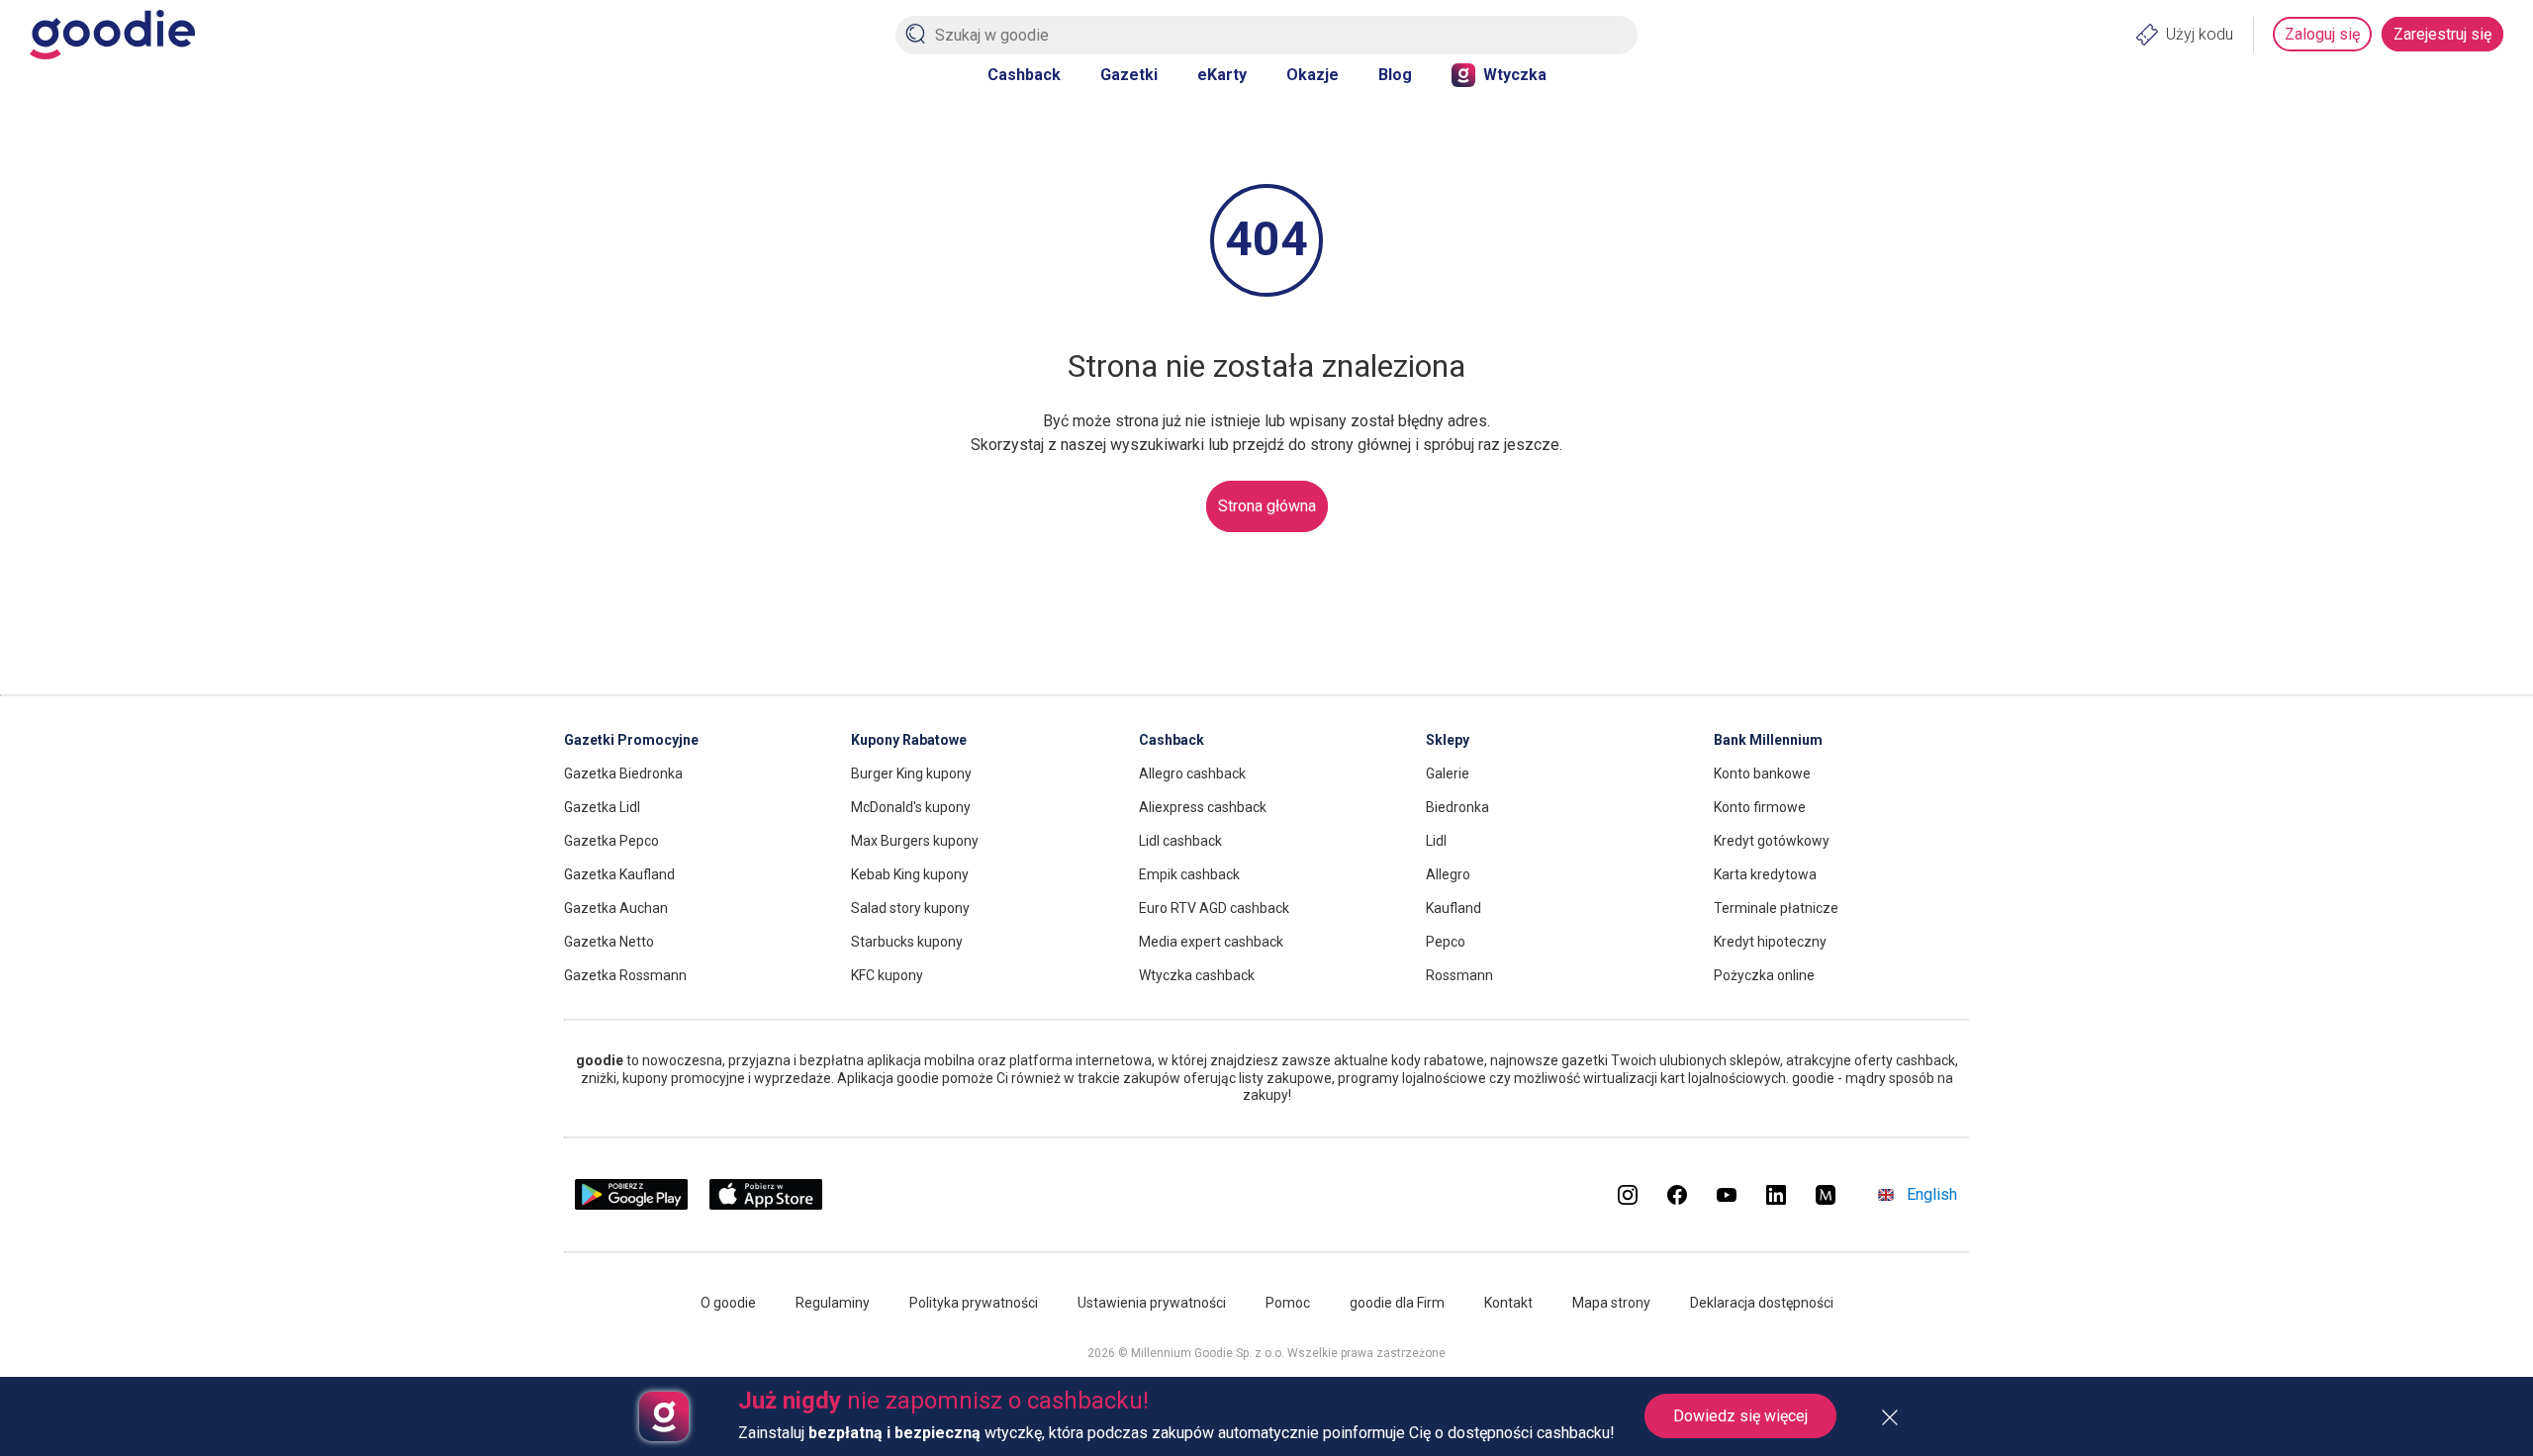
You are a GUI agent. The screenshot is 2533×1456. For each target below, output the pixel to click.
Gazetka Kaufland (619, 874)
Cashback (1024, 75)
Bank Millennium (1768, 740)
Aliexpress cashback (1203, 807)
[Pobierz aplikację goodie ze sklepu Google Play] (631, 1205)
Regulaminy (833, 1303)
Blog (1395, 75)
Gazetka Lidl (602, 807)
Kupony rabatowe (909, 740)
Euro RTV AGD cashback (1214, 908)
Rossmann (1459, 975)
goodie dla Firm (1397, 1303)
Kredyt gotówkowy (1772, 841)
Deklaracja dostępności (1762, 1303)
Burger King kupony (911, 773)
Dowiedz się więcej (1740, 1416)
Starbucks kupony (907, 942)
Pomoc (1288, 1303)
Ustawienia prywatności (1152, 1303)
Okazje (1313, 75)
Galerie (1448, 773)
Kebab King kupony (910, 874)
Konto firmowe (1760, 807)
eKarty (1222, 75)
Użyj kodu (2200, 34)
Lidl (1436, 841)
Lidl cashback (1180, 841)
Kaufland (1454, 908)
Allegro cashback (1192, 773)
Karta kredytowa (1765, 874)
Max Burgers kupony (915, 841)
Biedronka (1457, 807)
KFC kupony (887, 975)
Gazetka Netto (609, 942)
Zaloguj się (2322, 34)
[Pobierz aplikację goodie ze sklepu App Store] (766, 1205)
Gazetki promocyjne (631, 740)
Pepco (1446, 942)
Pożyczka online (1764, 975)
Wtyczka (1515, 75)
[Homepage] (112, 35)
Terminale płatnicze (1776, 908)
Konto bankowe (1762, 773)
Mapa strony (1611, 1303)
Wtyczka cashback (1197, 975)
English (1932, 1194)
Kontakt (1508, 1303)
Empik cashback (1189, 874)
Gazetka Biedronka (623, 773)
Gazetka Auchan (616, 908)
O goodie (728, 1303)
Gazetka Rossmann (625, 975)
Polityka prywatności (974, 1303)
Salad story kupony (910, 908)
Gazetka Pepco (611, 841)
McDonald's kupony (911, 807)
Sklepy (1448, 740)
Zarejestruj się (2442, 34)
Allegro (1448, 874)
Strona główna (1267, 506)
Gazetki (1129, 75)
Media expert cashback (1211, 942)
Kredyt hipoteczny (1770, 942)
